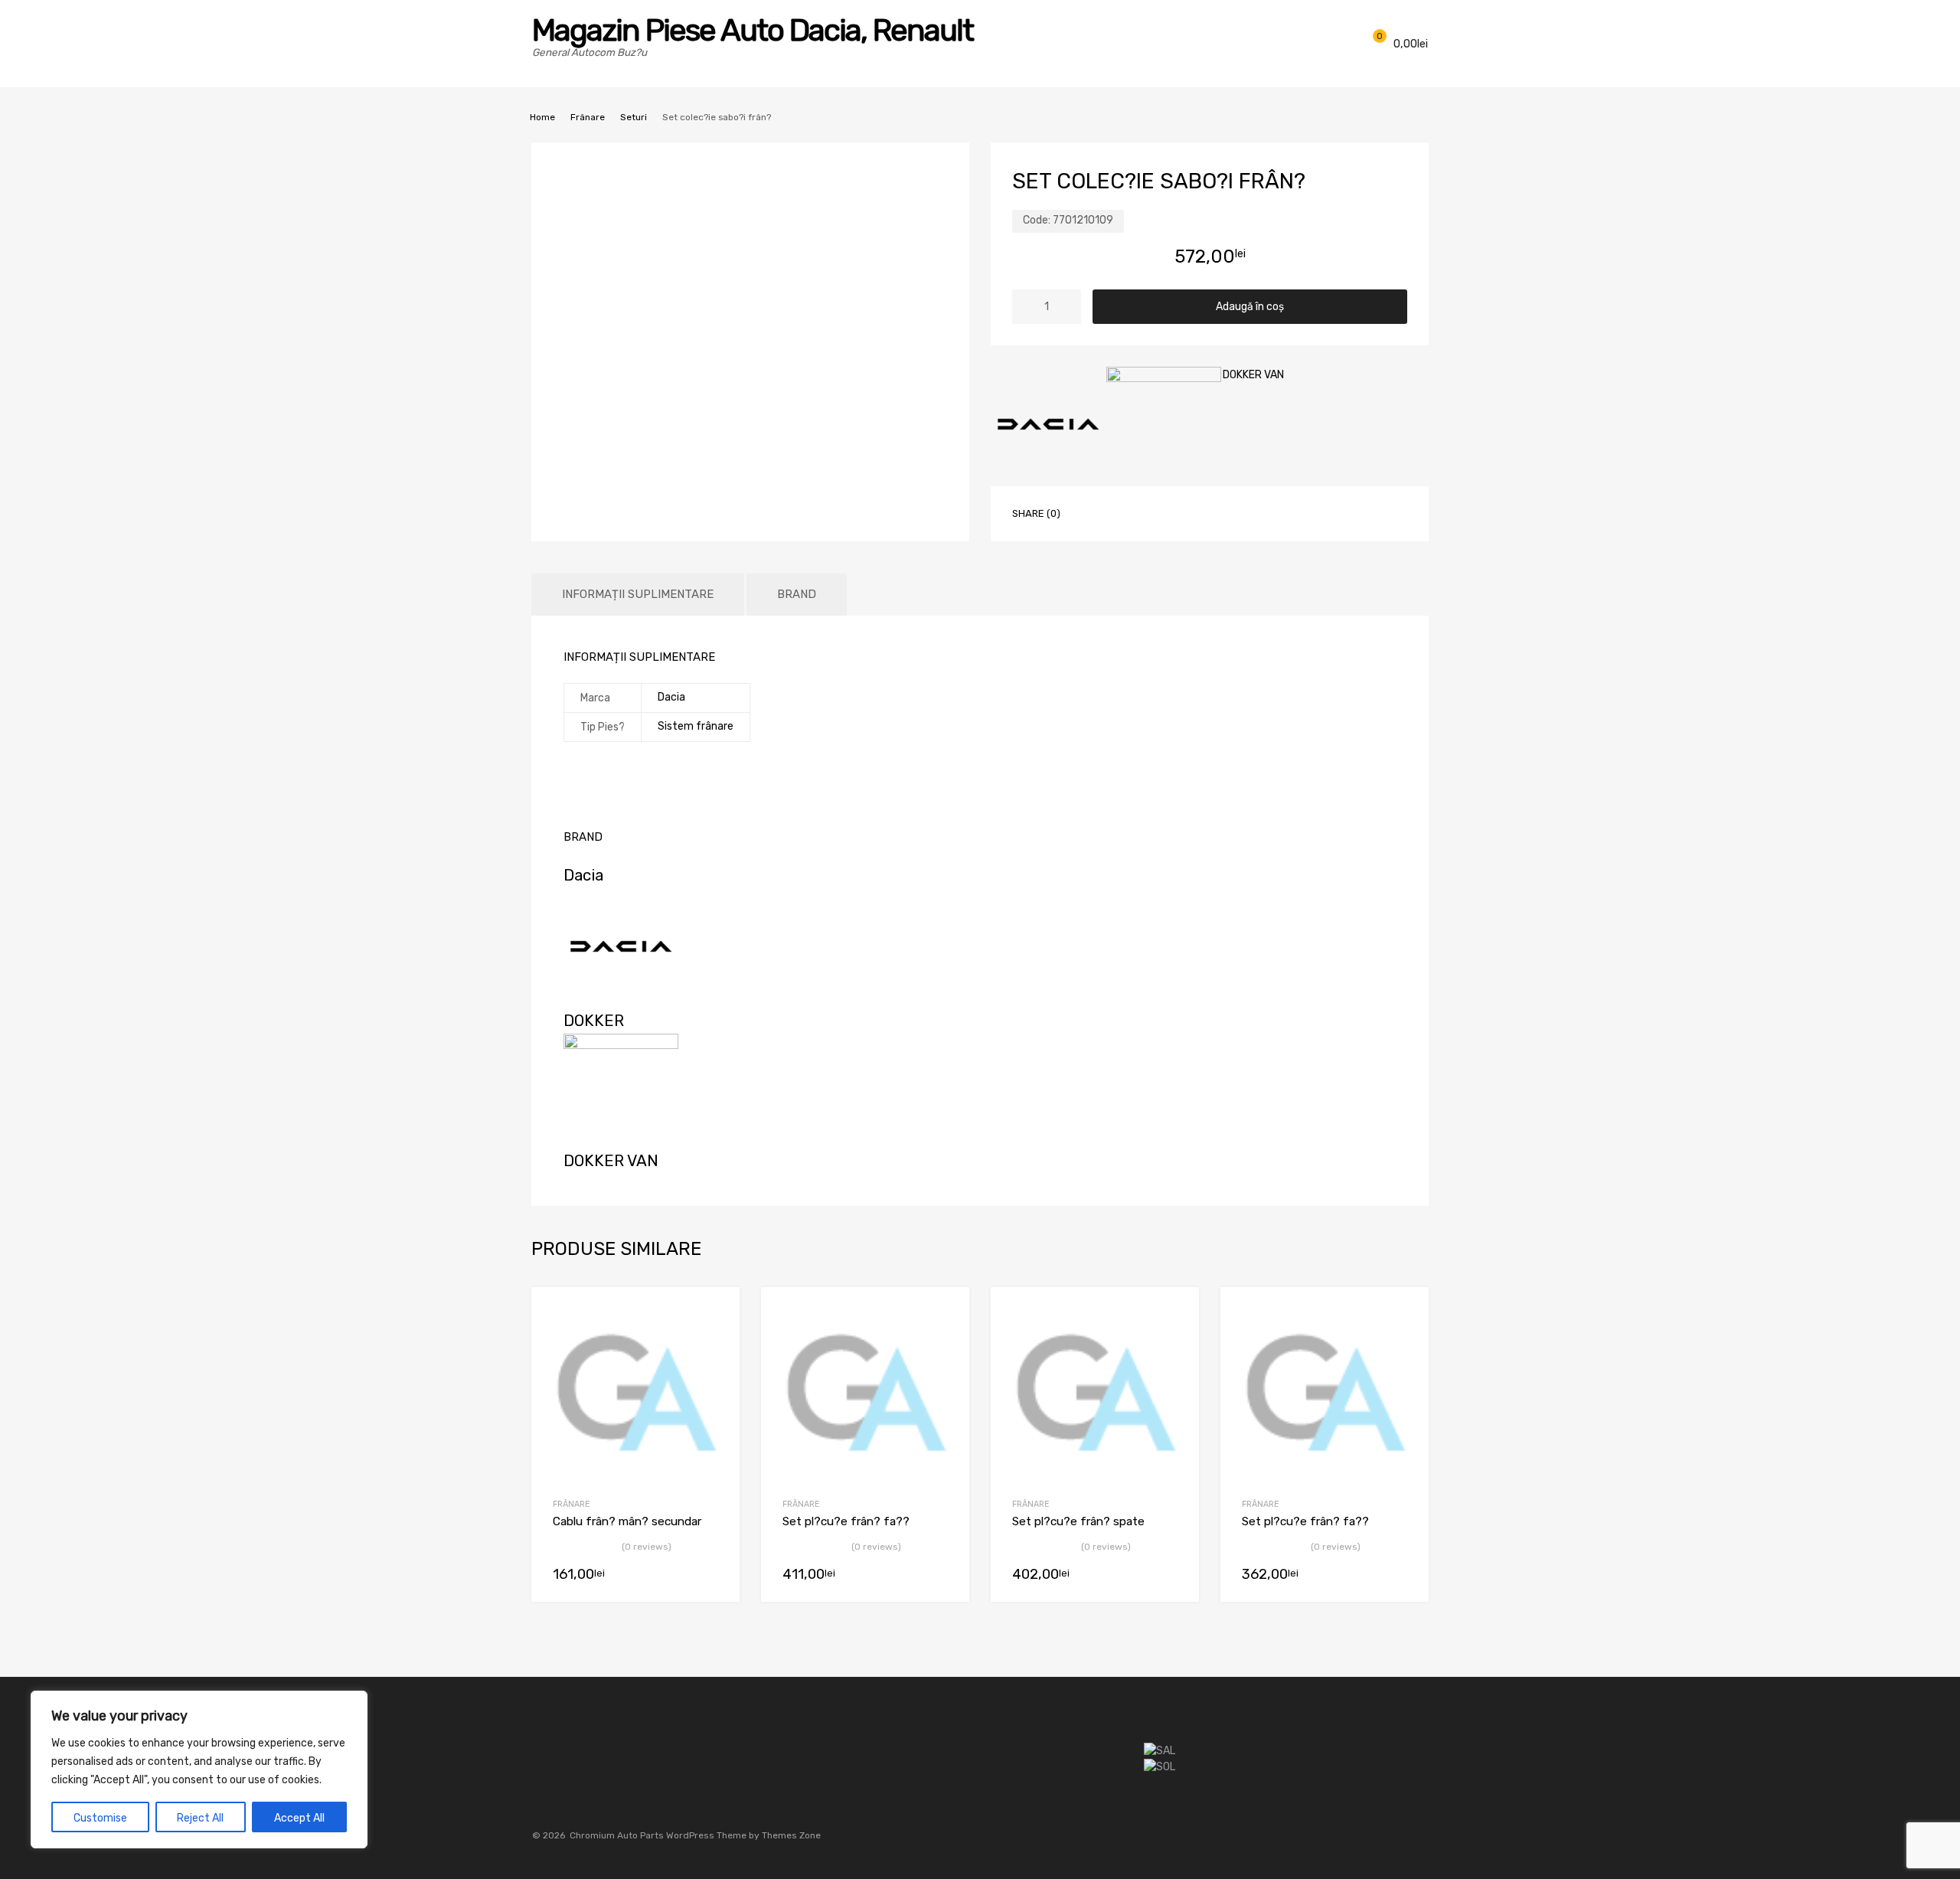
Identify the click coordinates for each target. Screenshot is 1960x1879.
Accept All (299, 1818)
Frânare (588, 117)
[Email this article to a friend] (1284, 512)
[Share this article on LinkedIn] (1201, 512)
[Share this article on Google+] (1146, 512)
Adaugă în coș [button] (710, 1576)
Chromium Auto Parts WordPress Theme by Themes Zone (695, 1835)
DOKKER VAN (1253, 375)
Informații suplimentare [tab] (638, 594)
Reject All (200, 1818)
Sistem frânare (696, 726)
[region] (199, 1770)
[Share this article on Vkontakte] (1229, 512)
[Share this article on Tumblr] (1256, 512)
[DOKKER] (1164, 426)
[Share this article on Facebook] (1091, 512)
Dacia (671, 697)
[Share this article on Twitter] (1119, 512)
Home (542, 117)
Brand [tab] (797, 594)
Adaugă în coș (1250, 307)
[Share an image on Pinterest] (1174, 512)
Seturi (634, 117)
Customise (100, 1818)
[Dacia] (1048, 426)
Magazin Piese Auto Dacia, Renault (753, 30)
